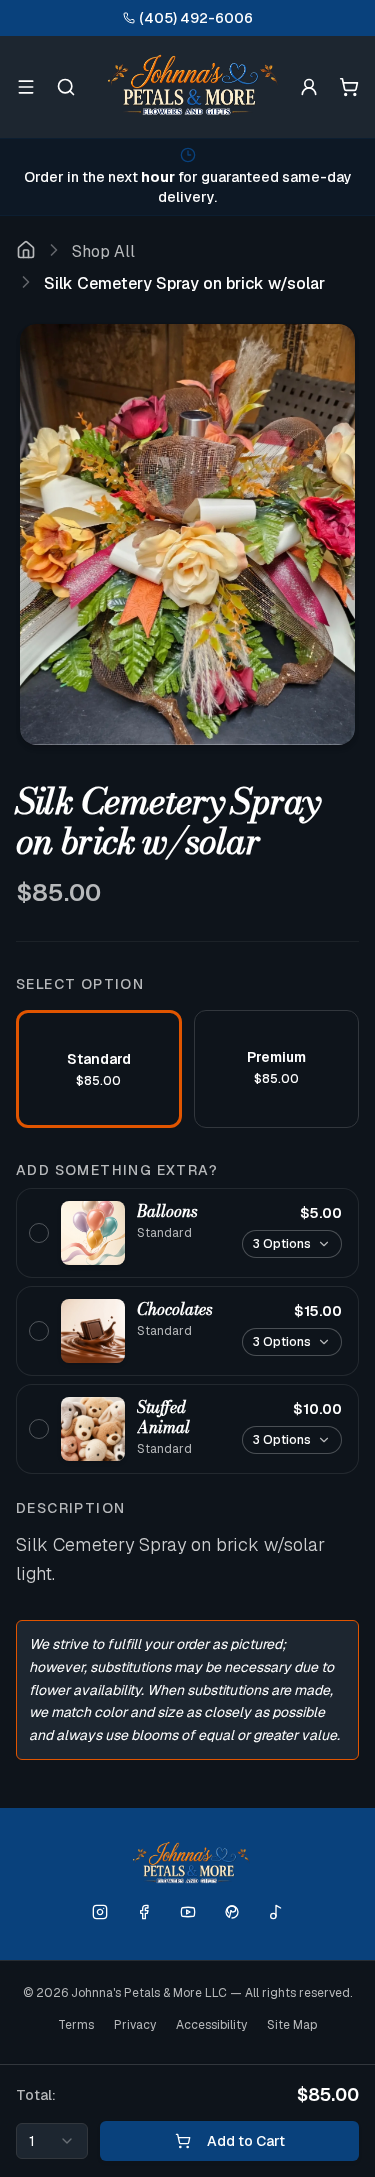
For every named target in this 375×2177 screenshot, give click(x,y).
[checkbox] (187, 1233)
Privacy (135, 2025)
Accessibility (211, 2025)
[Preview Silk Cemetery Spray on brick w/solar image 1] (187, 534)
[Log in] (309, 87)
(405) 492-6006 (196, 18)
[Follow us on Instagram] (100, 1912)
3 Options (282, 1244)
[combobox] (52, 2141)
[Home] (26, 252)
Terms (76, 2025)
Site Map (292, 2025)
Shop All (103, 251)
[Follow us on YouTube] (188, 1912)
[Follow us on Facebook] (144, 1912)
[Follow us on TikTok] (276, 1912)
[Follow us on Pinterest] (232, 1912)
